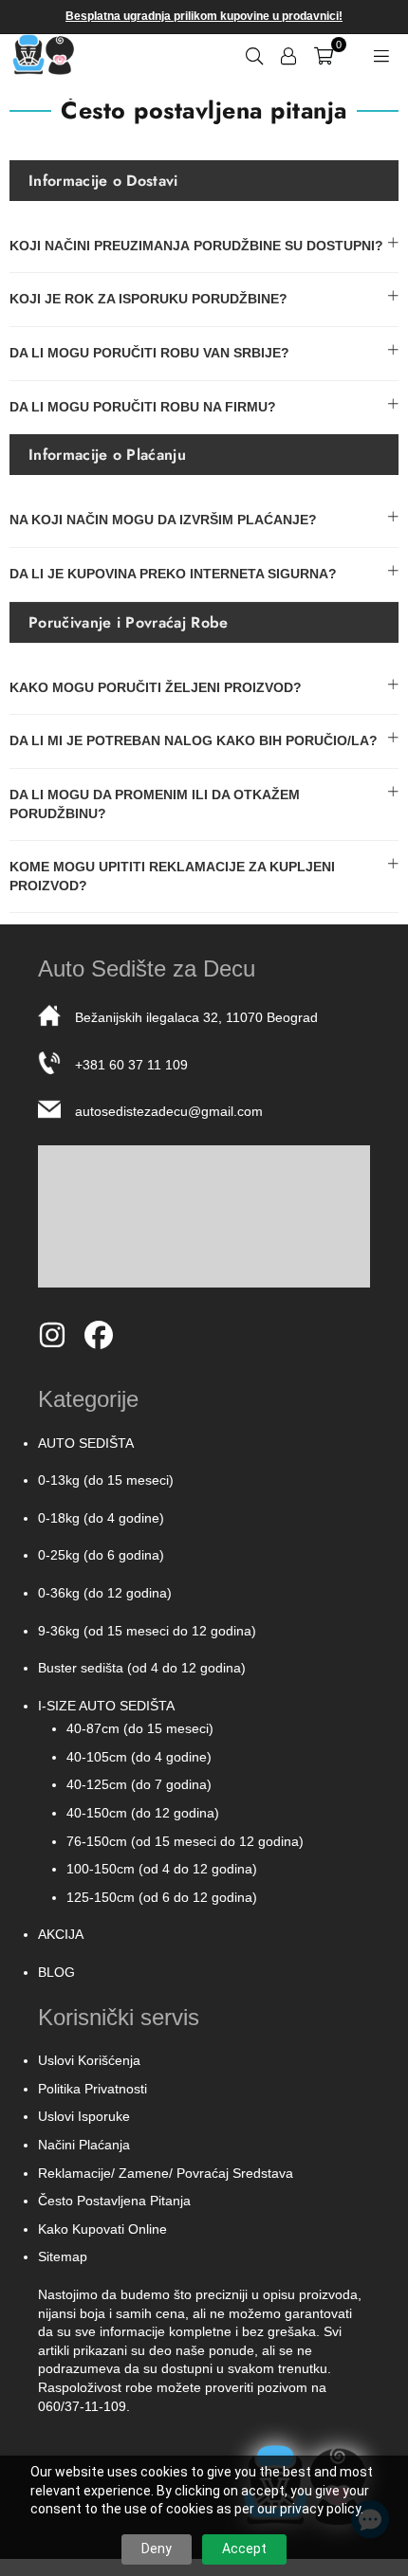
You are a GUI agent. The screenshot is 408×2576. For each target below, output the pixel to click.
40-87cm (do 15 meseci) (140, 1728)
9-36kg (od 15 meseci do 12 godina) (147, 1631)
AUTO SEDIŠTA (86, 1443)
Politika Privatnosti (93, 2089)
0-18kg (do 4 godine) (101, 1518)
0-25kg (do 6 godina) (101, 1555)
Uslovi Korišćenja (89, 2060)
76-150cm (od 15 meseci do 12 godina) (185, 1841)
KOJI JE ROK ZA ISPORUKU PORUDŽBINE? (148, 299)
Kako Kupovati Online (102, 2229)
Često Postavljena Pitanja (114, 2201)
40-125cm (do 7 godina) (139, 1784)
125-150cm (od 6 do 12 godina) (162, 1897)
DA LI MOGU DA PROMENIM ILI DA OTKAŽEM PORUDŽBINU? (155, 804)
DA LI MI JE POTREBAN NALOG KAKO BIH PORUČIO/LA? (194, 740)
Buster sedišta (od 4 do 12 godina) (142, 1668)
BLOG (56, 1972)
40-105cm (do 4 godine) (139, 1757)
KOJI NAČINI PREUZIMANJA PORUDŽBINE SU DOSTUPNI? (196, 246)
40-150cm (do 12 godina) (143, 1813)
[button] (324, 54)
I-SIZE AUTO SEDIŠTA (106, 1706)
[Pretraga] (254, 54)
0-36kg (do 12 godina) (105, 1593)
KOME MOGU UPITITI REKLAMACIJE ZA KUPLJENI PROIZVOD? (172, 876)
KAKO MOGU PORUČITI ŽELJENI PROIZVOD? (156, 687)
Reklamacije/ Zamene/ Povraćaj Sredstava (166, 2173)
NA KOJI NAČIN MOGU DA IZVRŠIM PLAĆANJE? (163, 520)
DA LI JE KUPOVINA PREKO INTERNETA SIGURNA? (173, 574)
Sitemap (63, 2256)
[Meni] (381, 54)
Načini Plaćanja (84, 2145)
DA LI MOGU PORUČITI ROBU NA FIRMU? (143, 407)
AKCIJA (61, 1934)
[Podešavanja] (288, 54)
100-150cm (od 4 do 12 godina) (162, 1869)
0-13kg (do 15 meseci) (106, 1480)
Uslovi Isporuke (84, 2116)
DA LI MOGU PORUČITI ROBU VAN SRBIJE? (149, 353)
